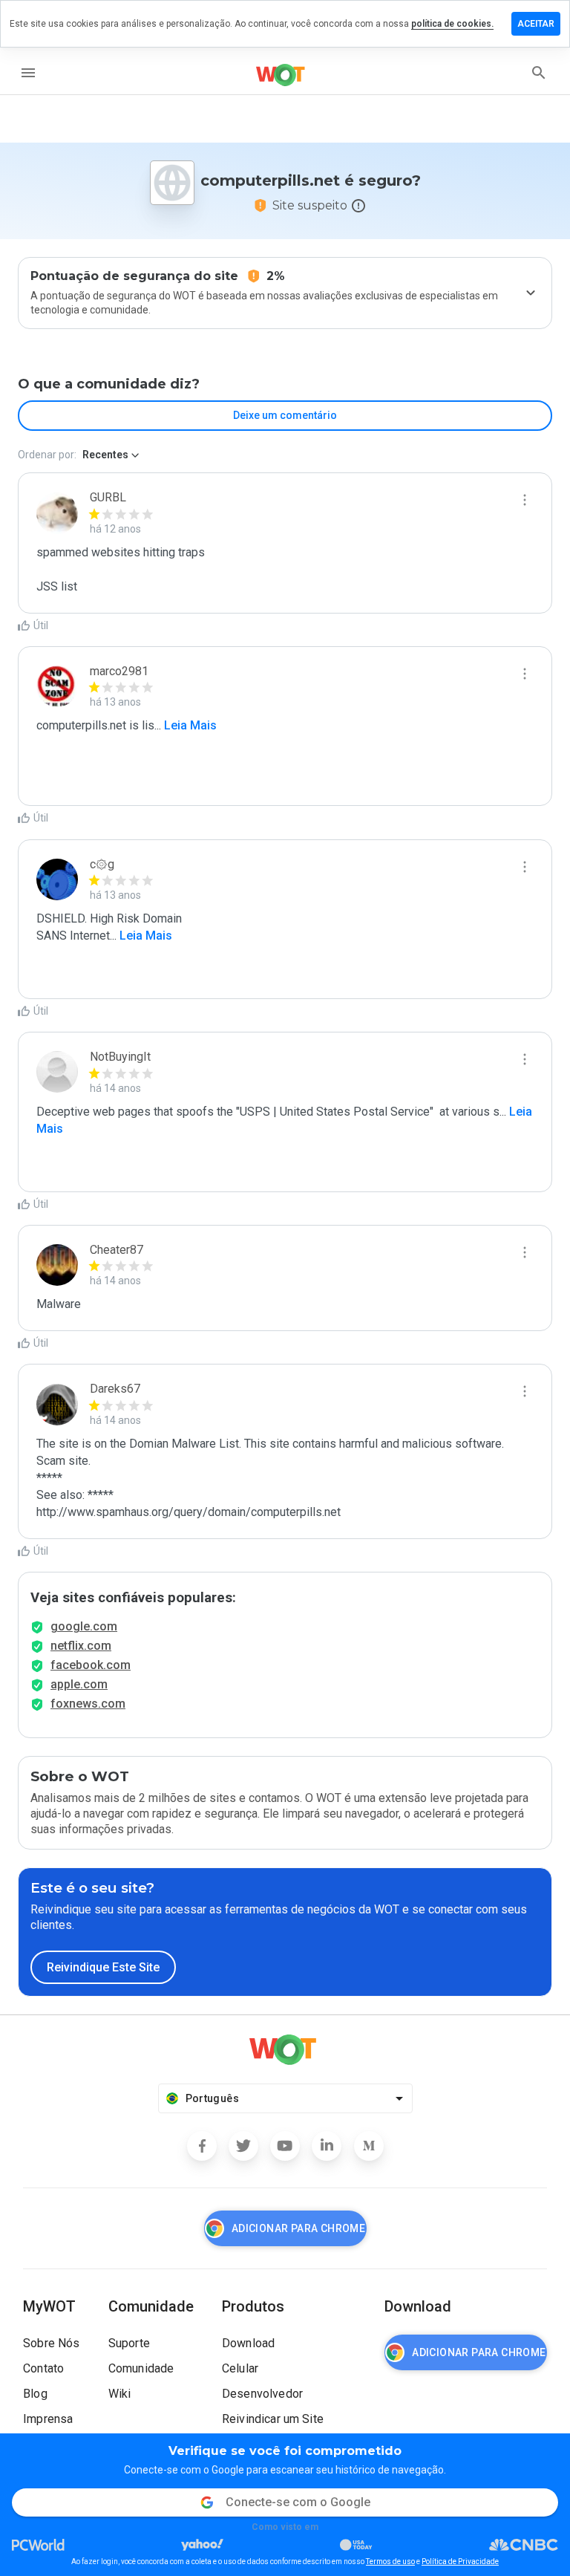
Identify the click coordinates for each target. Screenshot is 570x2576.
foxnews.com (88, 1704)
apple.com (79, 1684)
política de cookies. (452, 24)
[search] (539, 73)
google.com (84, 1626)
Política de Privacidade (460, 2562)
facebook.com (91, 1665)
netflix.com (81, 1646)
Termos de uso (390, 2562)
